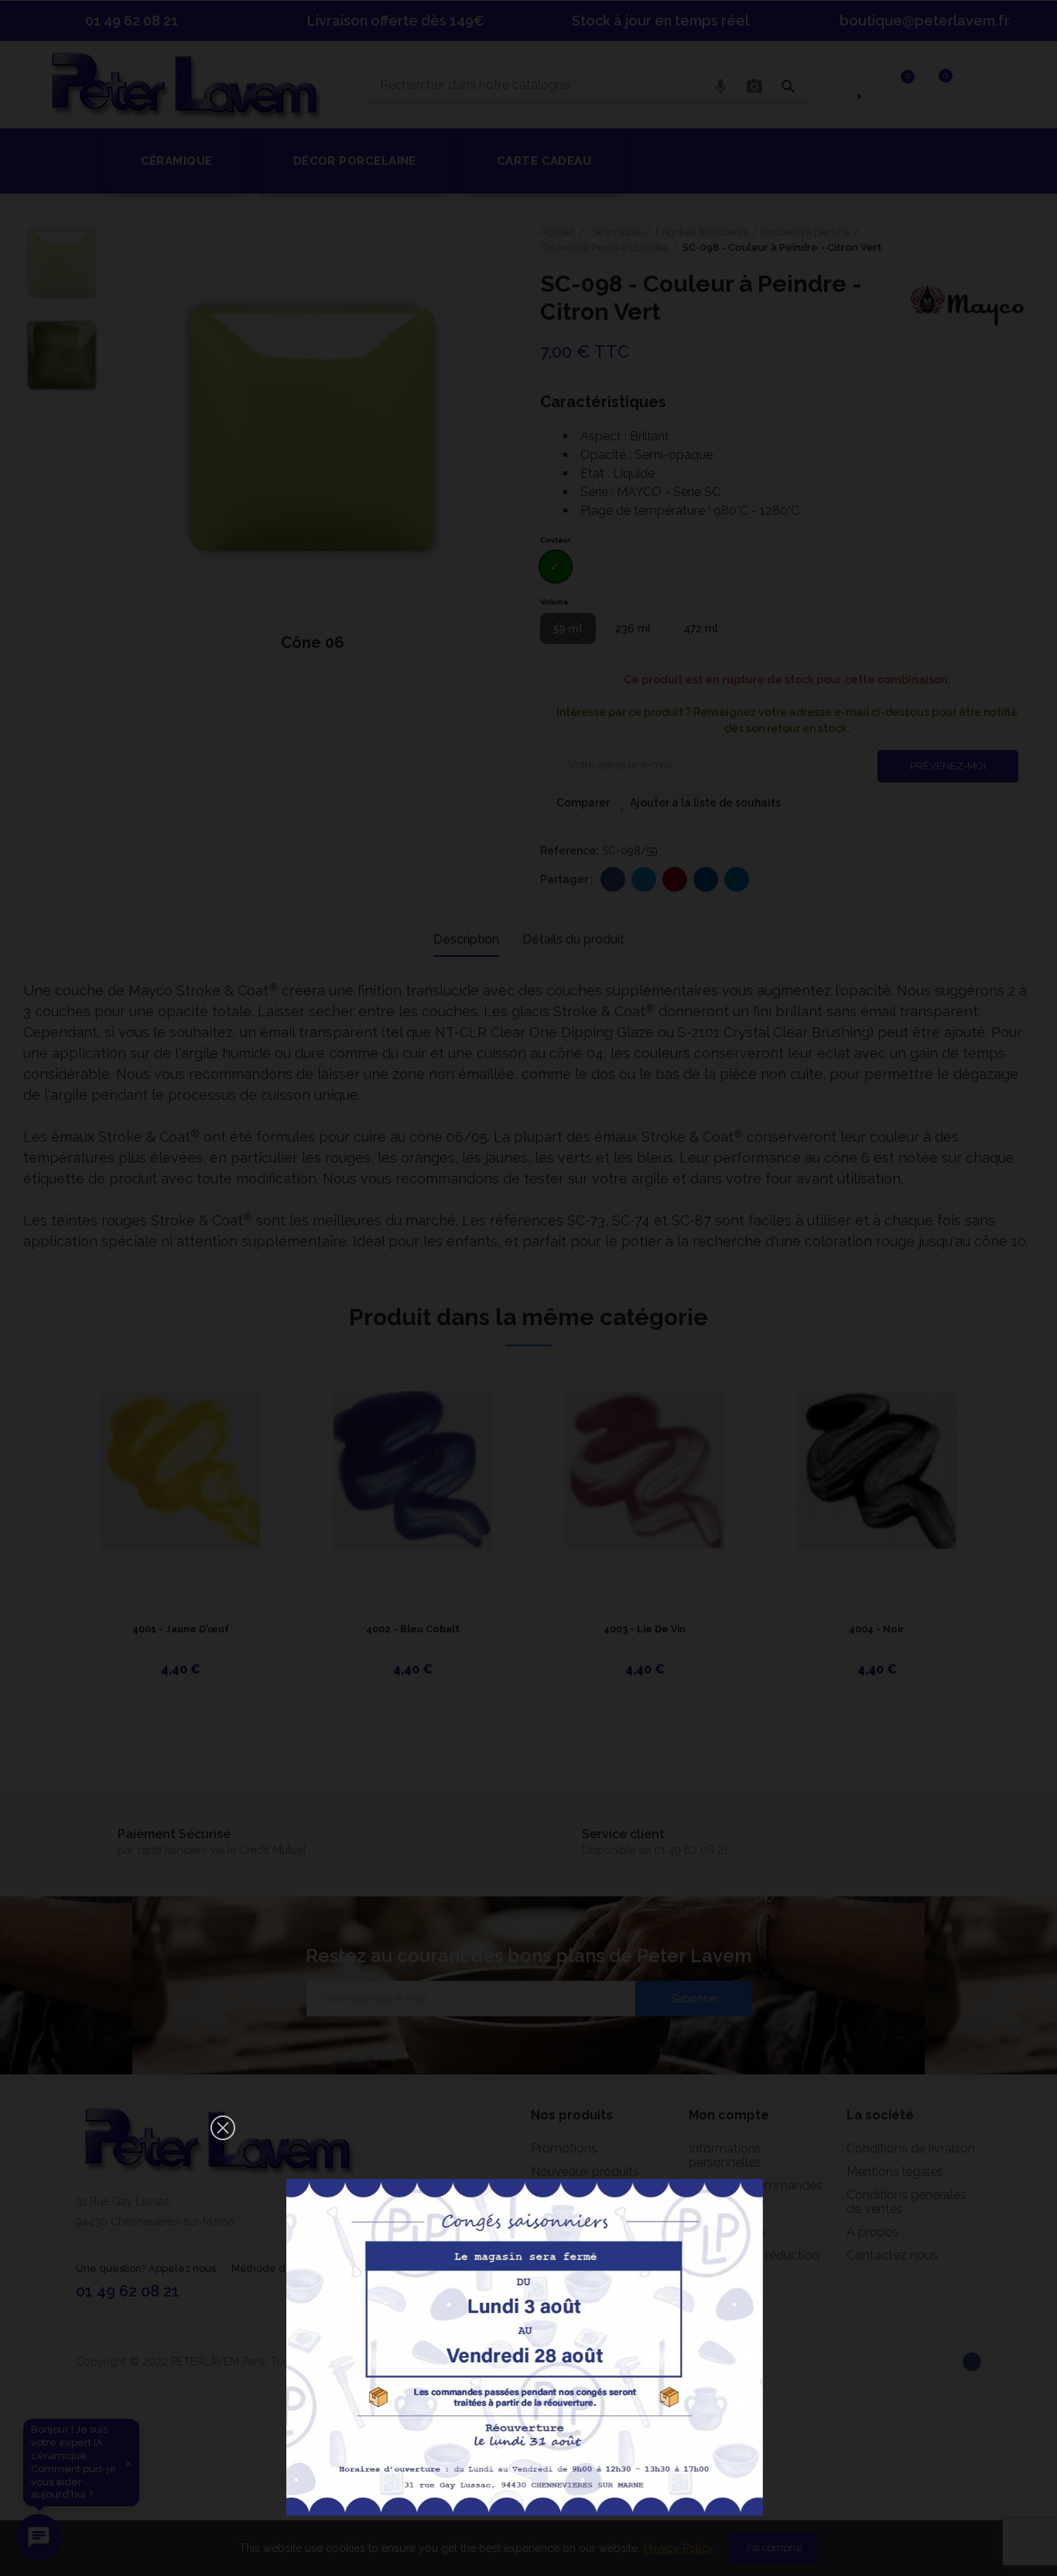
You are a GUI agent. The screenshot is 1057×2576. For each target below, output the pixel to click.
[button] (223, 2128)
